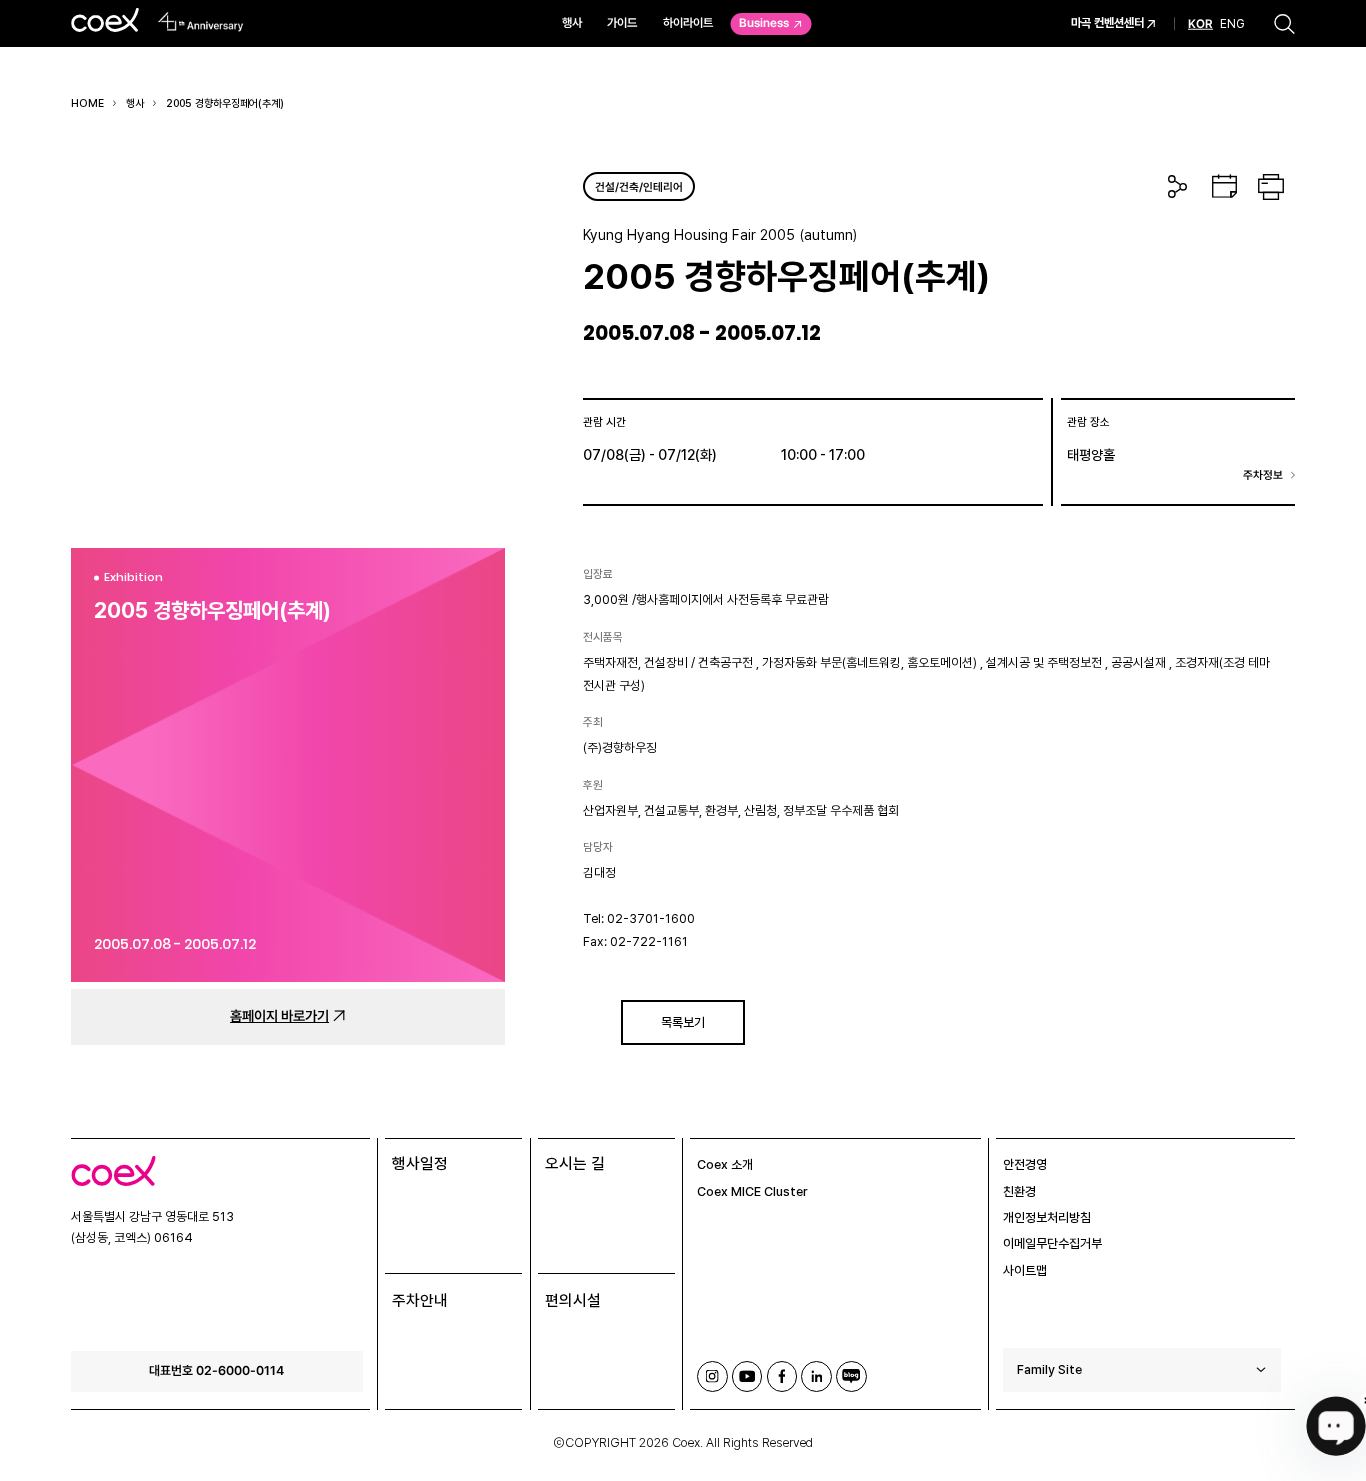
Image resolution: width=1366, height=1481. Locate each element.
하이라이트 (688, 22)
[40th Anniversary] (201, 21)
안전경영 (1025, 1164)
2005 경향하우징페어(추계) (225, 103)
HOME (87, 103)
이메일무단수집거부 (1052, 1243)
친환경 (1019, 1191)
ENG (1232, 23)
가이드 (622, 22)
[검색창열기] (1284, 24)
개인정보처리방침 (1047, 1217)
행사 (572, 22)
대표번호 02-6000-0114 (216, 1370)
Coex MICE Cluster (752, 1191)
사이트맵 (1025, 1270)
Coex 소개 (725, 1164)
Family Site (1049, 1369)
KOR (1200, 23)
